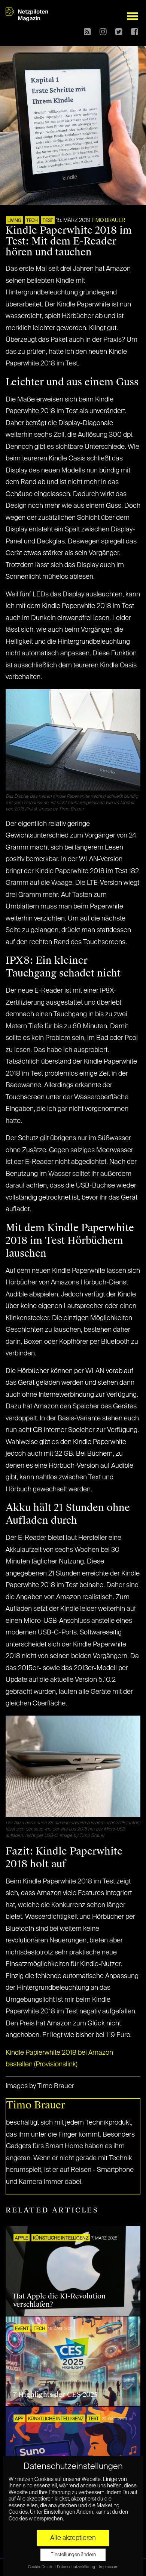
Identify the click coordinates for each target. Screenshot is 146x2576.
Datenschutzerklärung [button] (76, 2567)
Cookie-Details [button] (41, 2567)
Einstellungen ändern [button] (73, 2555)
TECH (32, 221)
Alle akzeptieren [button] (73, 2538)
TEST (48, 221)
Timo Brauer (108, 220)
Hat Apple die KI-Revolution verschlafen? (59, 2300)
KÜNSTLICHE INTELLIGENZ (61, 2238)
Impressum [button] (109, 2567)
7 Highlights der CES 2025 (55, 2395)
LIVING (14, 221)
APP (19, 2419)
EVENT (22, 2329)
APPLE (22, 2238)
